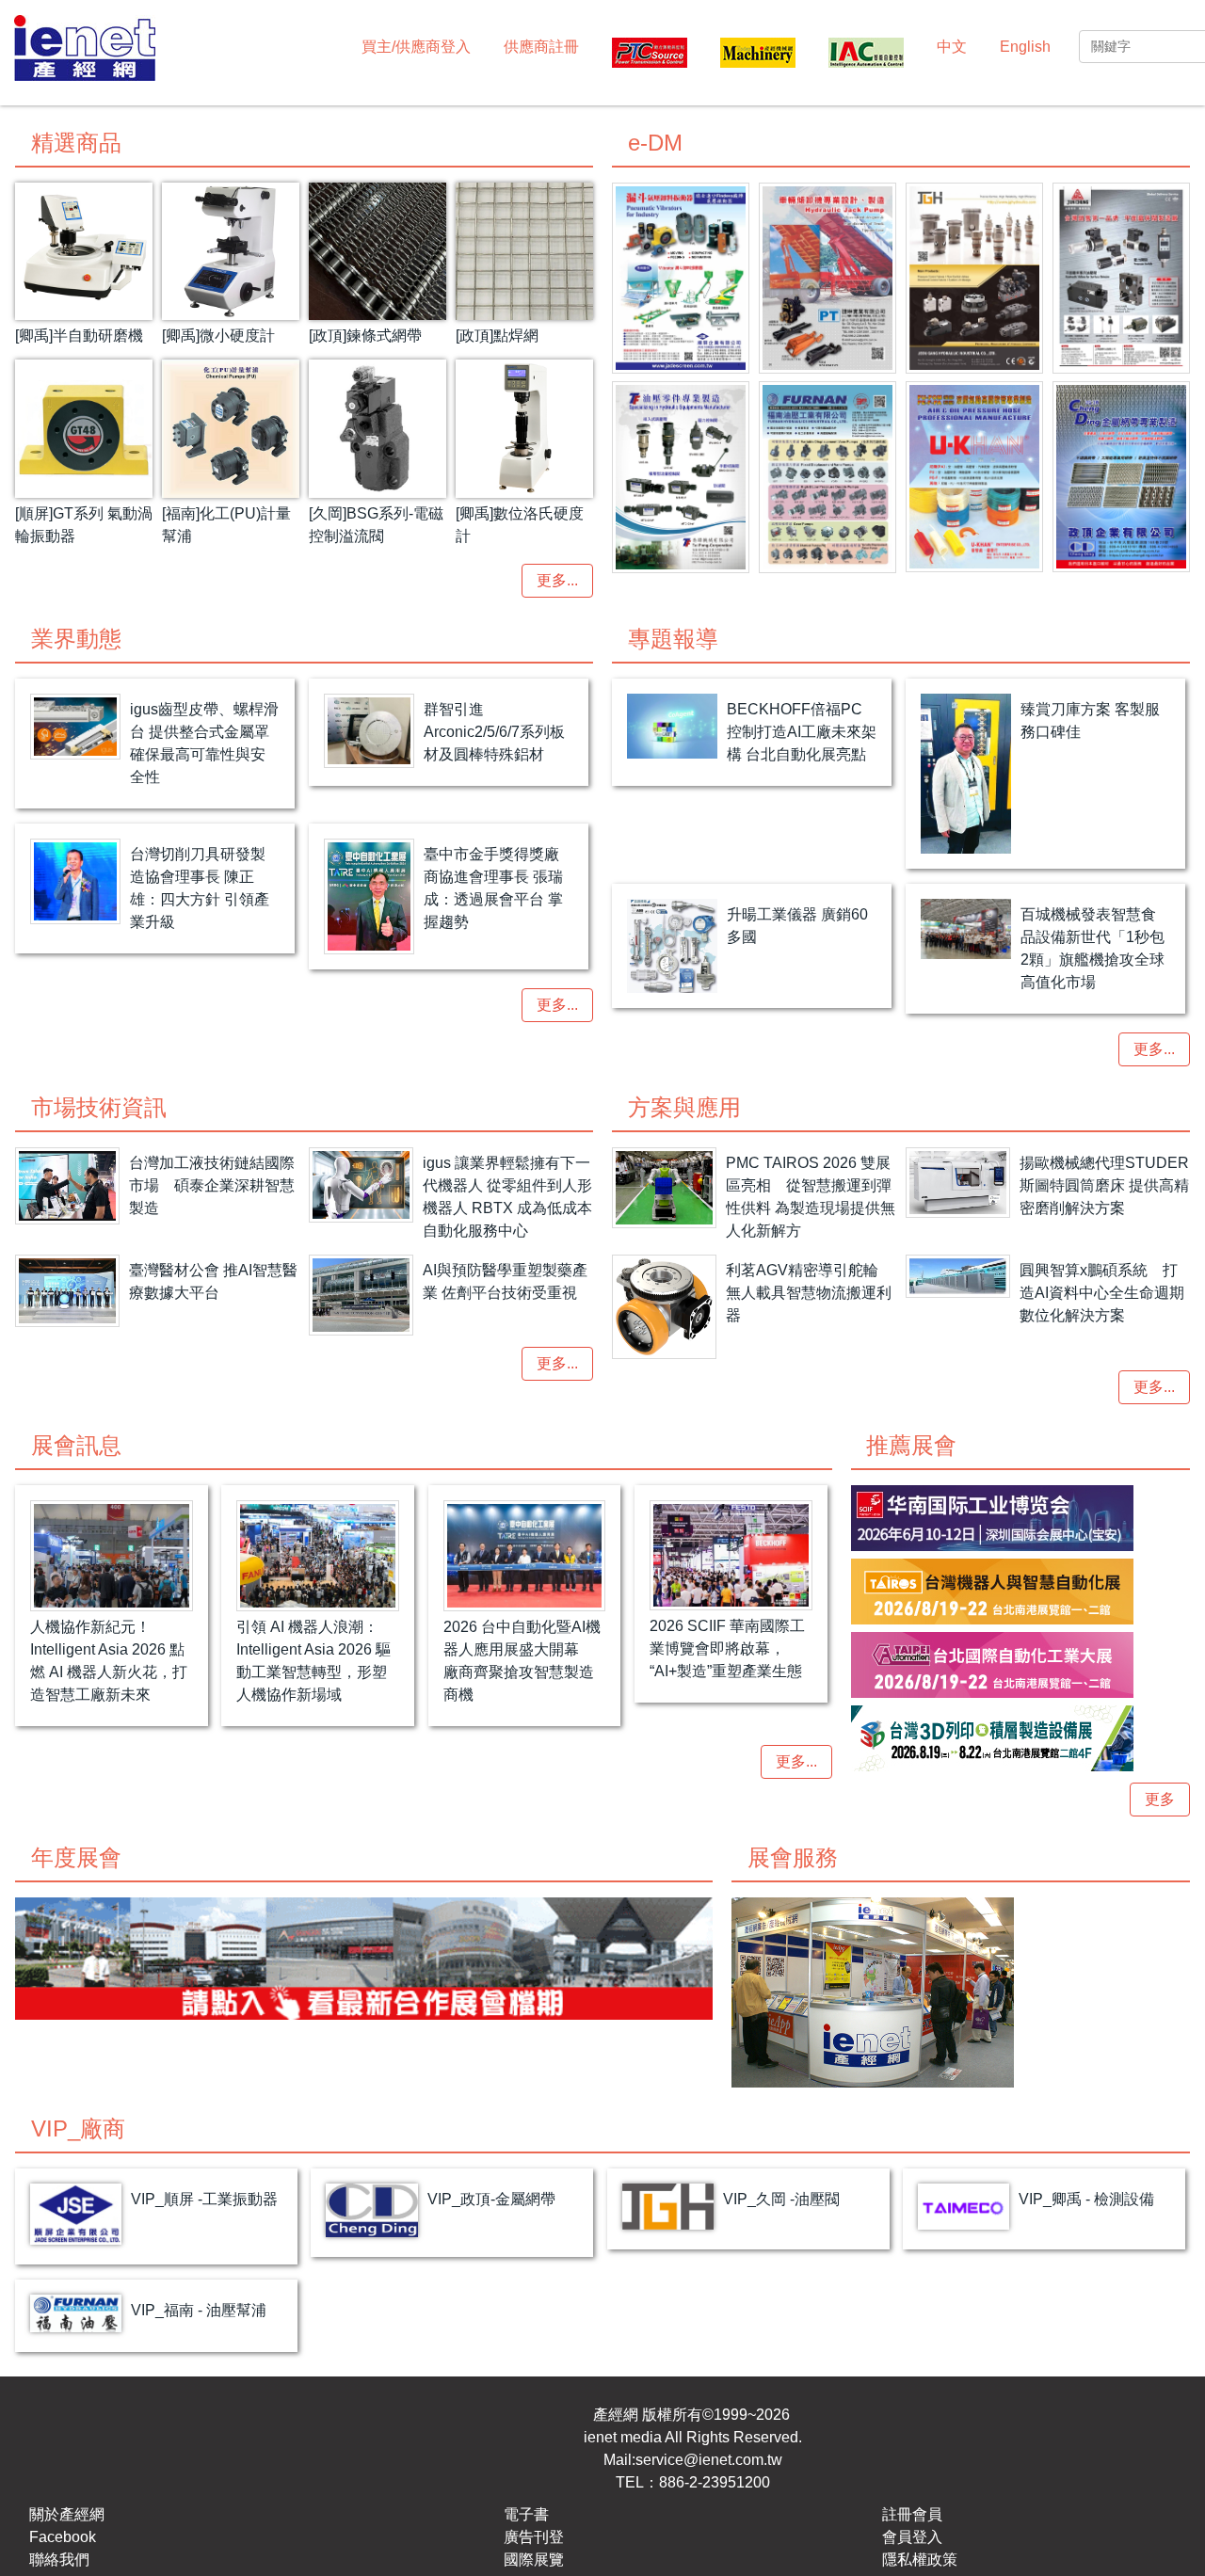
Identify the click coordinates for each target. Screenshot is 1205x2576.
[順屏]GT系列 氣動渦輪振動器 (84, 525)
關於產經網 (67, 2514)
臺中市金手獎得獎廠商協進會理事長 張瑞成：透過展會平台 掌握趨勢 (493, 888)
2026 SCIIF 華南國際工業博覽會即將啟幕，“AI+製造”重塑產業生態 (727, 1648)
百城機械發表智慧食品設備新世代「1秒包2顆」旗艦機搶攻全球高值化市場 (1093, 948)
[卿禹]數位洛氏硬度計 (520, 525)
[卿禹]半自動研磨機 (79, 336)
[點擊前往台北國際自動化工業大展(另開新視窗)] (1020, 1665)
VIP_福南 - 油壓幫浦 (199, 2310)
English (1025, 47)
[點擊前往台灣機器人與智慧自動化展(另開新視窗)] (1020, 1592)
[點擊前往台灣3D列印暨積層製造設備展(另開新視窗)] (1020, 1738)
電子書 (526, 2514)
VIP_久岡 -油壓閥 (781, 2199)
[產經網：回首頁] (85, 50)
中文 (952, 47)
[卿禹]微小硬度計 (218, 336)
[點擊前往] (681, 278)
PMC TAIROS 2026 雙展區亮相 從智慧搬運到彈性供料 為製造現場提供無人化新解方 (811, 1197)
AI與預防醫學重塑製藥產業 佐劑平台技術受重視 (505, 1281)
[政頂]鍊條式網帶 (365, 336)
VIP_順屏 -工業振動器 (204, 2199)
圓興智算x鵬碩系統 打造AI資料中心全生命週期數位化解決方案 (1102, 1293)
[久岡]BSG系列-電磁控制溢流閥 (376, 525)
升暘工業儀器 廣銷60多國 (797, 926)
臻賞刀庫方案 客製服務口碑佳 (1090, 720)
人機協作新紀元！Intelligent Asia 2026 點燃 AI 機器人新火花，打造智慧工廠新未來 (109, 1661)
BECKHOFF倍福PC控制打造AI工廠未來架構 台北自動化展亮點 (802, 732)
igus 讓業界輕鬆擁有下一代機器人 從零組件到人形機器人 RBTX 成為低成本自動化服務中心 (507, 1197)
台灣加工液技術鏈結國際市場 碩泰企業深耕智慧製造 (212, 1185)
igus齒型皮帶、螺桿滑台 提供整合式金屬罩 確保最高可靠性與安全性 (204, 743)
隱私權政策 (920, 2560)
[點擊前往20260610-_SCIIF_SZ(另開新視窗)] (1020, 1518)
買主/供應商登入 (416, 47)
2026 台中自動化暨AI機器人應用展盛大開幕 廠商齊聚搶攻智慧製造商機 (522, 1661)
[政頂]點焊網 (497, 336)
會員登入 (912, 2537)
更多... (557, 580)
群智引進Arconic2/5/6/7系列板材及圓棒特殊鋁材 (494, 732)
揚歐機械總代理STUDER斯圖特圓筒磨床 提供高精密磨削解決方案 (1104, 1185)
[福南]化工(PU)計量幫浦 (226, 525)
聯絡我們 (59, 2560)
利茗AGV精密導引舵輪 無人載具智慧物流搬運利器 (809, 1293)
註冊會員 (912, 2514)
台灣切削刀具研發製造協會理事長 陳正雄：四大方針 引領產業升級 (200, 888)
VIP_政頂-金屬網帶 (491, 2199)
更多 (1160, 1799)
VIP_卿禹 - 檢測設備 (1086, 2199)
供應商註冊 (541, 47)
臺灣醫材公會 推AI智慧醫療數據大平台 (213, 1281)
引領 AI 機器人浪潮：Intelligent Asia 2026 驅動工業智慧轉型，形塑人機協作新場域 (313, 1661)
